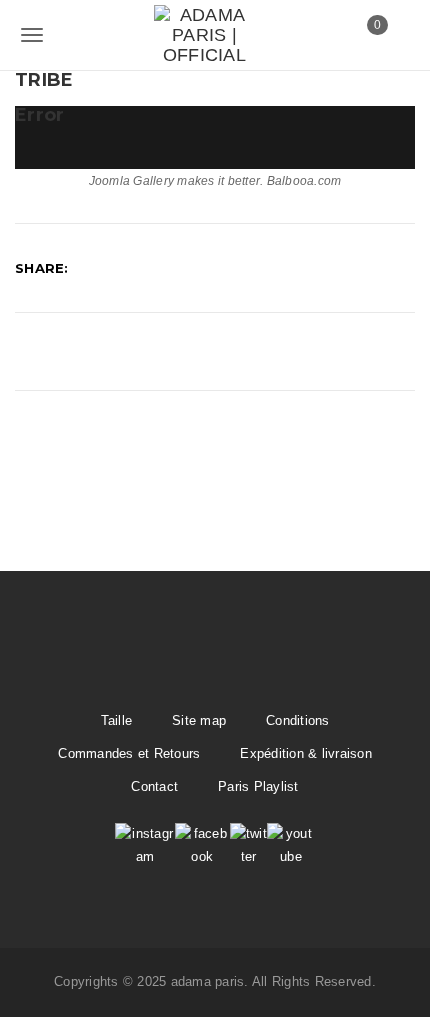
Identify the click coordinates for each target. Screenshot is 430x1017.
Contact (154, 786)
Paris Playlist (258, 786)
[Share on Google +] (187, 268)
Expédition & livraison (306, 753)
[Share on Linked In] (233, 268)
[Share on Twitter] (140, 268)
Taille (117, 720)
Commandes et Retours (129, 753)
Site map (199, 720)
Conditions (298, 720)
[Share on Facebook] (94, 268)
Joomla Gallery (132, 181)
